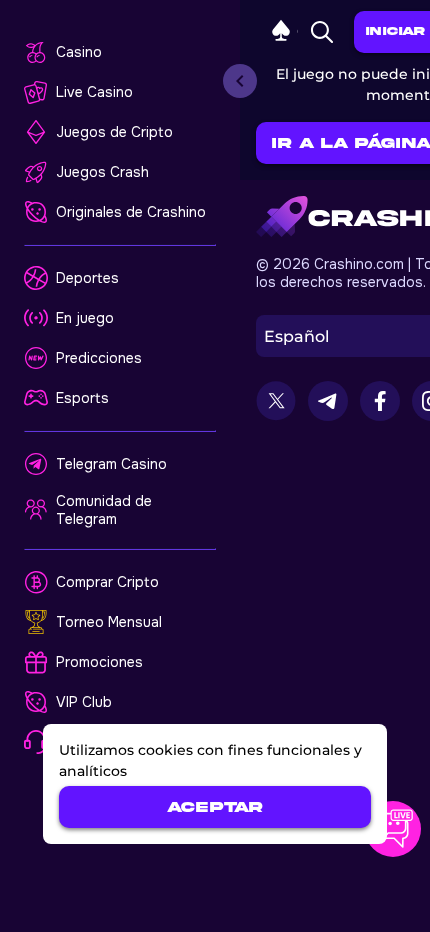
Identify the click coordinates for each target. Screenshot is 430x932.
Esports (82, 398)
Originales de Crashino (131, 212)
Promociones (99, 662)
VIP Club (84, 702)
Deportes (87, 278)
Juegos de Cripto (114, 132)
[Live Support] (393, 829)
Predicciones (99, 358)
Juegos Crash (102, 172)
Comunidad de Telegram (104, 510)
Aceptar (215, 807)
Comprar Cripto (107, 582)
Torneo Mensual (109, 622)
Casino (79, 52)
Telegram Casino (111, 464)
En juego (85, 318)
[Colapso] (240, 81)
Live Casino (94, 92)
